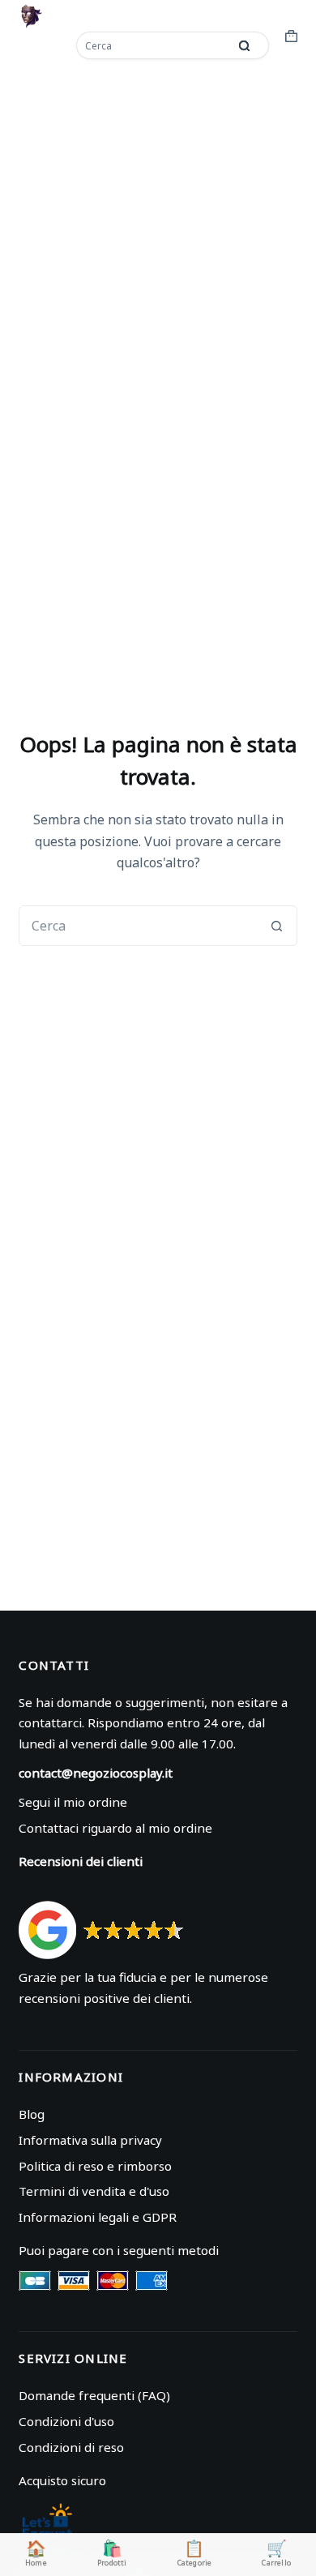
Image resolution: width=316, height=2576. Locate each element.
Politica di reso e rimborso (95, 2166)
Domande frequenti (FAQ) (94, 2395)
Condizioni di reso (71, 2447)
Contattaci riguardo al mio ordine (115, 1828)
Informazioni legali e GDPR (98, 2217)
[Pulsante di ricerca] (245, 45)
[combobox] (154, 45)
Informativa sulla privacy (90, 2140)
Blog (32, 2114)
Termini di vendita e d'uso (94, 2191)
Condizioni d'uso (66, 2421)
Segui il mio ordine (73, 1802)
